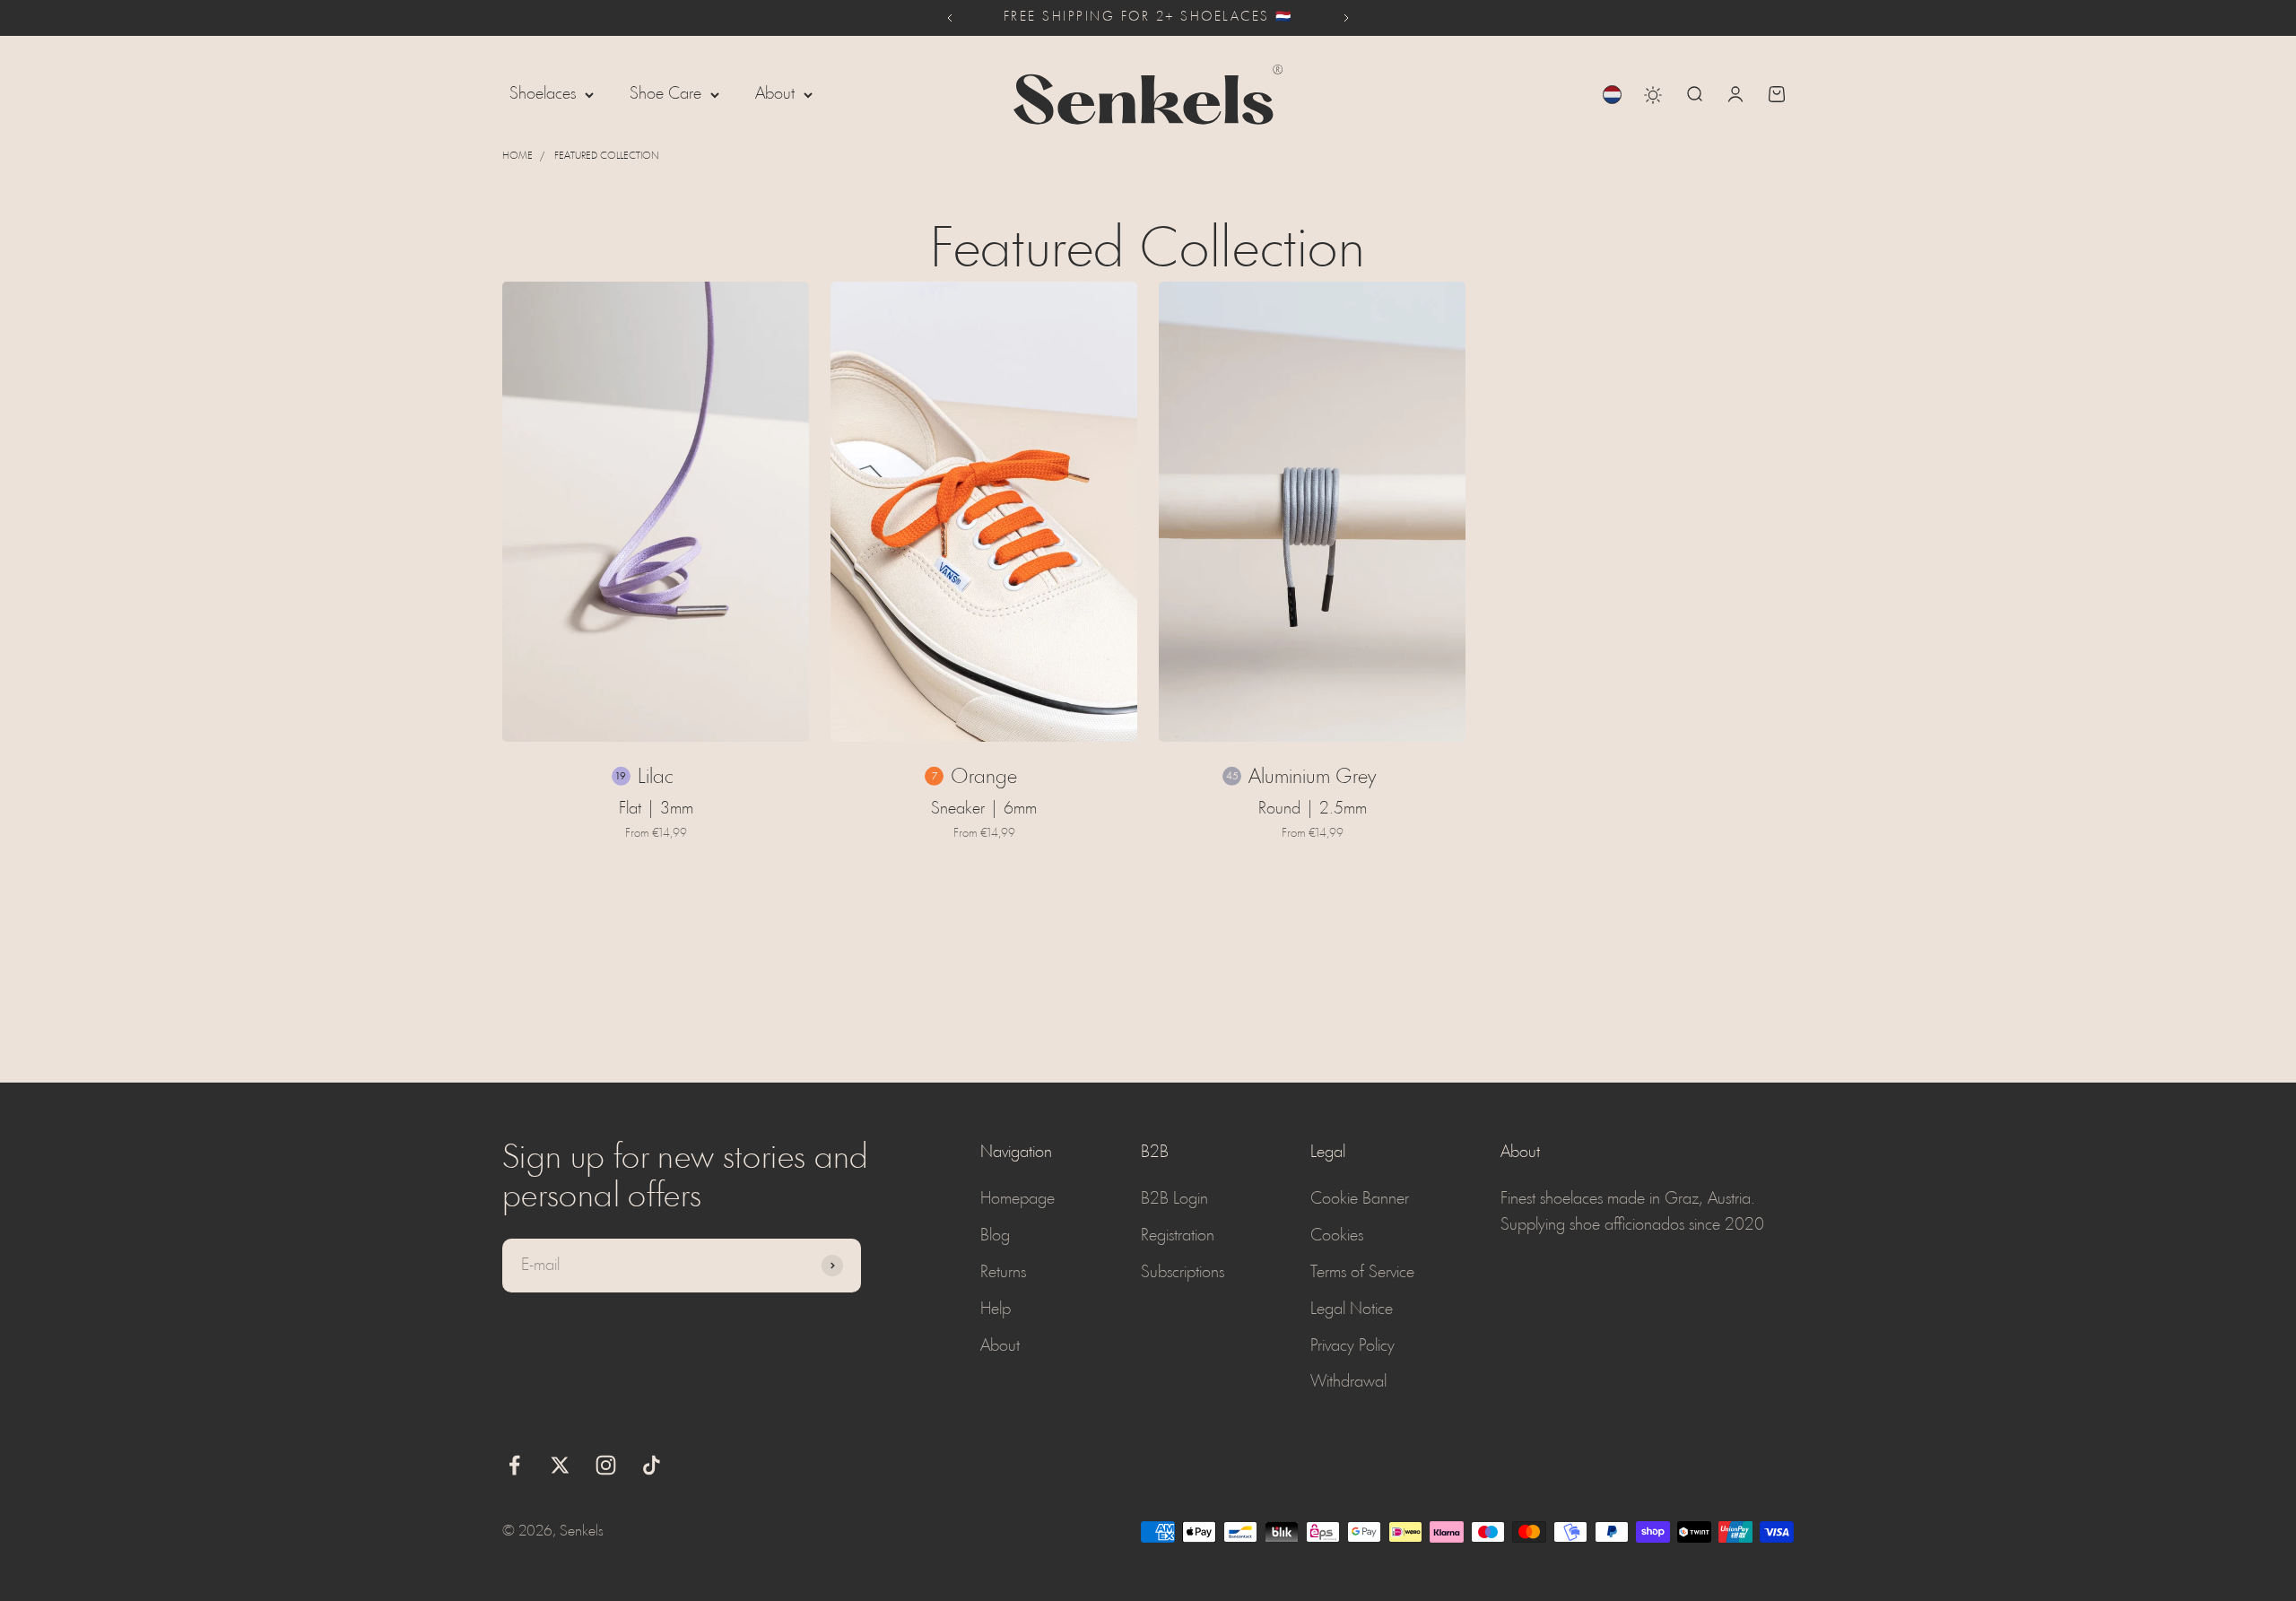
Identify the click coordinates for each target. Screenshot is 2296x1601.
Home (517, 156)
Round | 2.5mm (1313, 809)
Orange (984, 778)
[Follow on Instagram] (606, 1465)
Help (996, 1310)
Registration (1178, 1236)
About (775, 94)
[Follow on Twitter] (560, 1465)
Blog (995, 1236)
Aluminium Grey (1312, 778)
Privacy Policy (1352, 1346)
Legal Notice (1352, 1310)
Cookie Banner (1360, 1199)
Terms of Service (1362, 1273)
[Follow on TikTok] (652, 1465)
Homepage (1018, 1199)
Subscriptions (1183, 1273)
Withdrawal (1348, 1382)
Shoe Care (665, 94)
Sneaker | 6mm (984, 809)
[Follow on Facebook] (514, 1465)
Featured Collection (607, 156)
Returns (1003, 1273)
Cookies (1337, 1236)
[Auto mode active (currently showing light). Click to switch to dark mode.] (1653, 95)
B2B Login (1174, 1199)
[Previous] (949, 18)
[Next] (1347, 18)
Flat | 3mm (656, 809)
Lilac (656, 778)
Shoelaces (543, 94)
